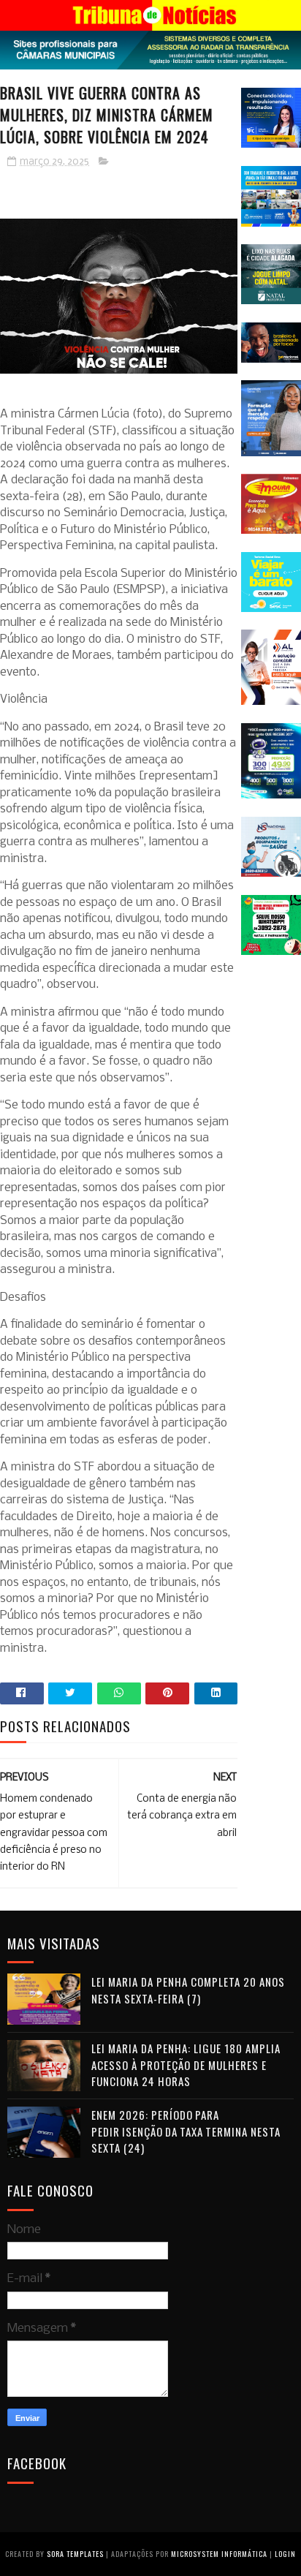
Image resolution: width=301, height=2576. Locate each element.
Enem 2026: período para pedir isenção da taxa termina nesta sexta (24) (186, 2131)
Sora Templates (75, 2554)
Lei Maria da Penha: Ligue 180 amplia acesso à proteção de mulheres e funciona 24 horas (186, 2065)
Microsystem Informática (219, 2554)
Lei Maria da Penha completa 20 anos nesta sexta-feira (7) (188, 1990)
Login (285, 2554)
